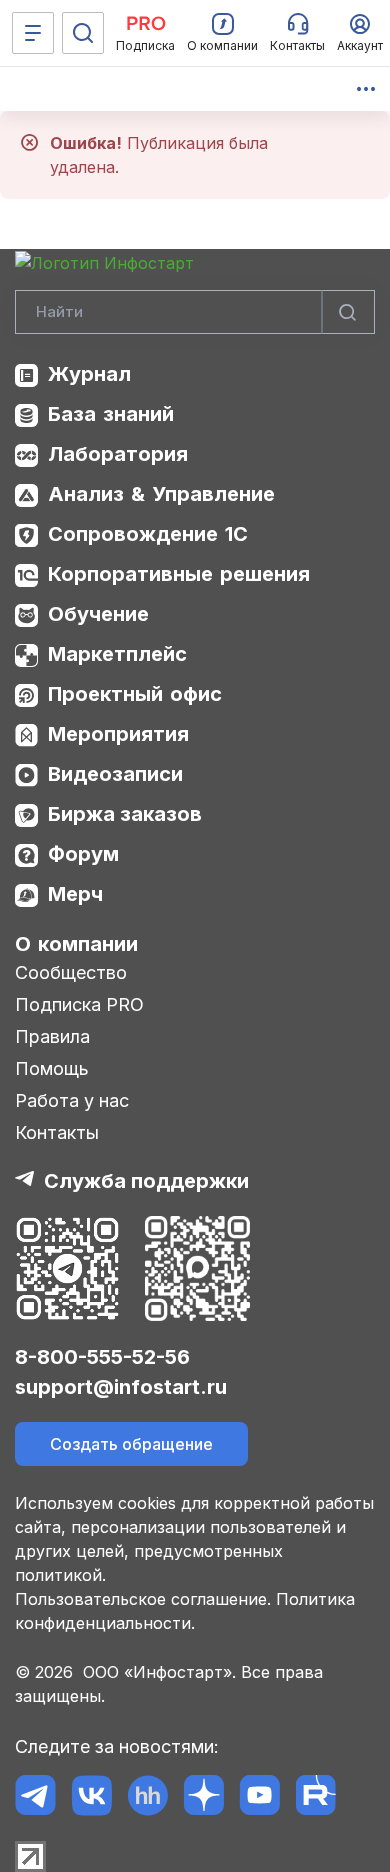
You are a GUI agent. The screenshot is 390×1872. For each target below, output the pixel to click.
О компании (76, 944)
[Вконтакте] (91, 1795)
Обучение (98, 614)
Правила (52, 1036)
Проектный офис (135, 694)
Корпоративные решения (179, 574)
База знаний (111, 414)
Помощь (52, 1068)
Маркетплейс (117, 654)
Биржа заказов (125, 814)
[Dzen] (203, 1795)
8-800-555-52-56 (102, 1357)
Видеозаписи (115, 774)
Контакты (57, 1132)
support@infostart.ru (121, 1387)
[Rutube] (315, 1795)
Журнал (89, 374)
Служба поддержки (146, 1181)
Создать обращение (131, 1444)
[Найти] (348, 312)
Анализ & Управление (161, 494)
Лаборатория (118, 454)
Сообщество (71, 972)
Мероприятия (118, 734)
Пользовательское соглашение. (143, 1599)
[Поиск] (83, 33)
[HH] (147, 1795)
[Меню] (33, 33)
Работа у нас (72, 1100)
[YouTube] (259, 1795)
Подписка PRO (79, 1004)
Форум (83, 854)
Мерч (75, 894)
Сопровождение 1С (148, 534)
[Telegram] (35, 1795)
